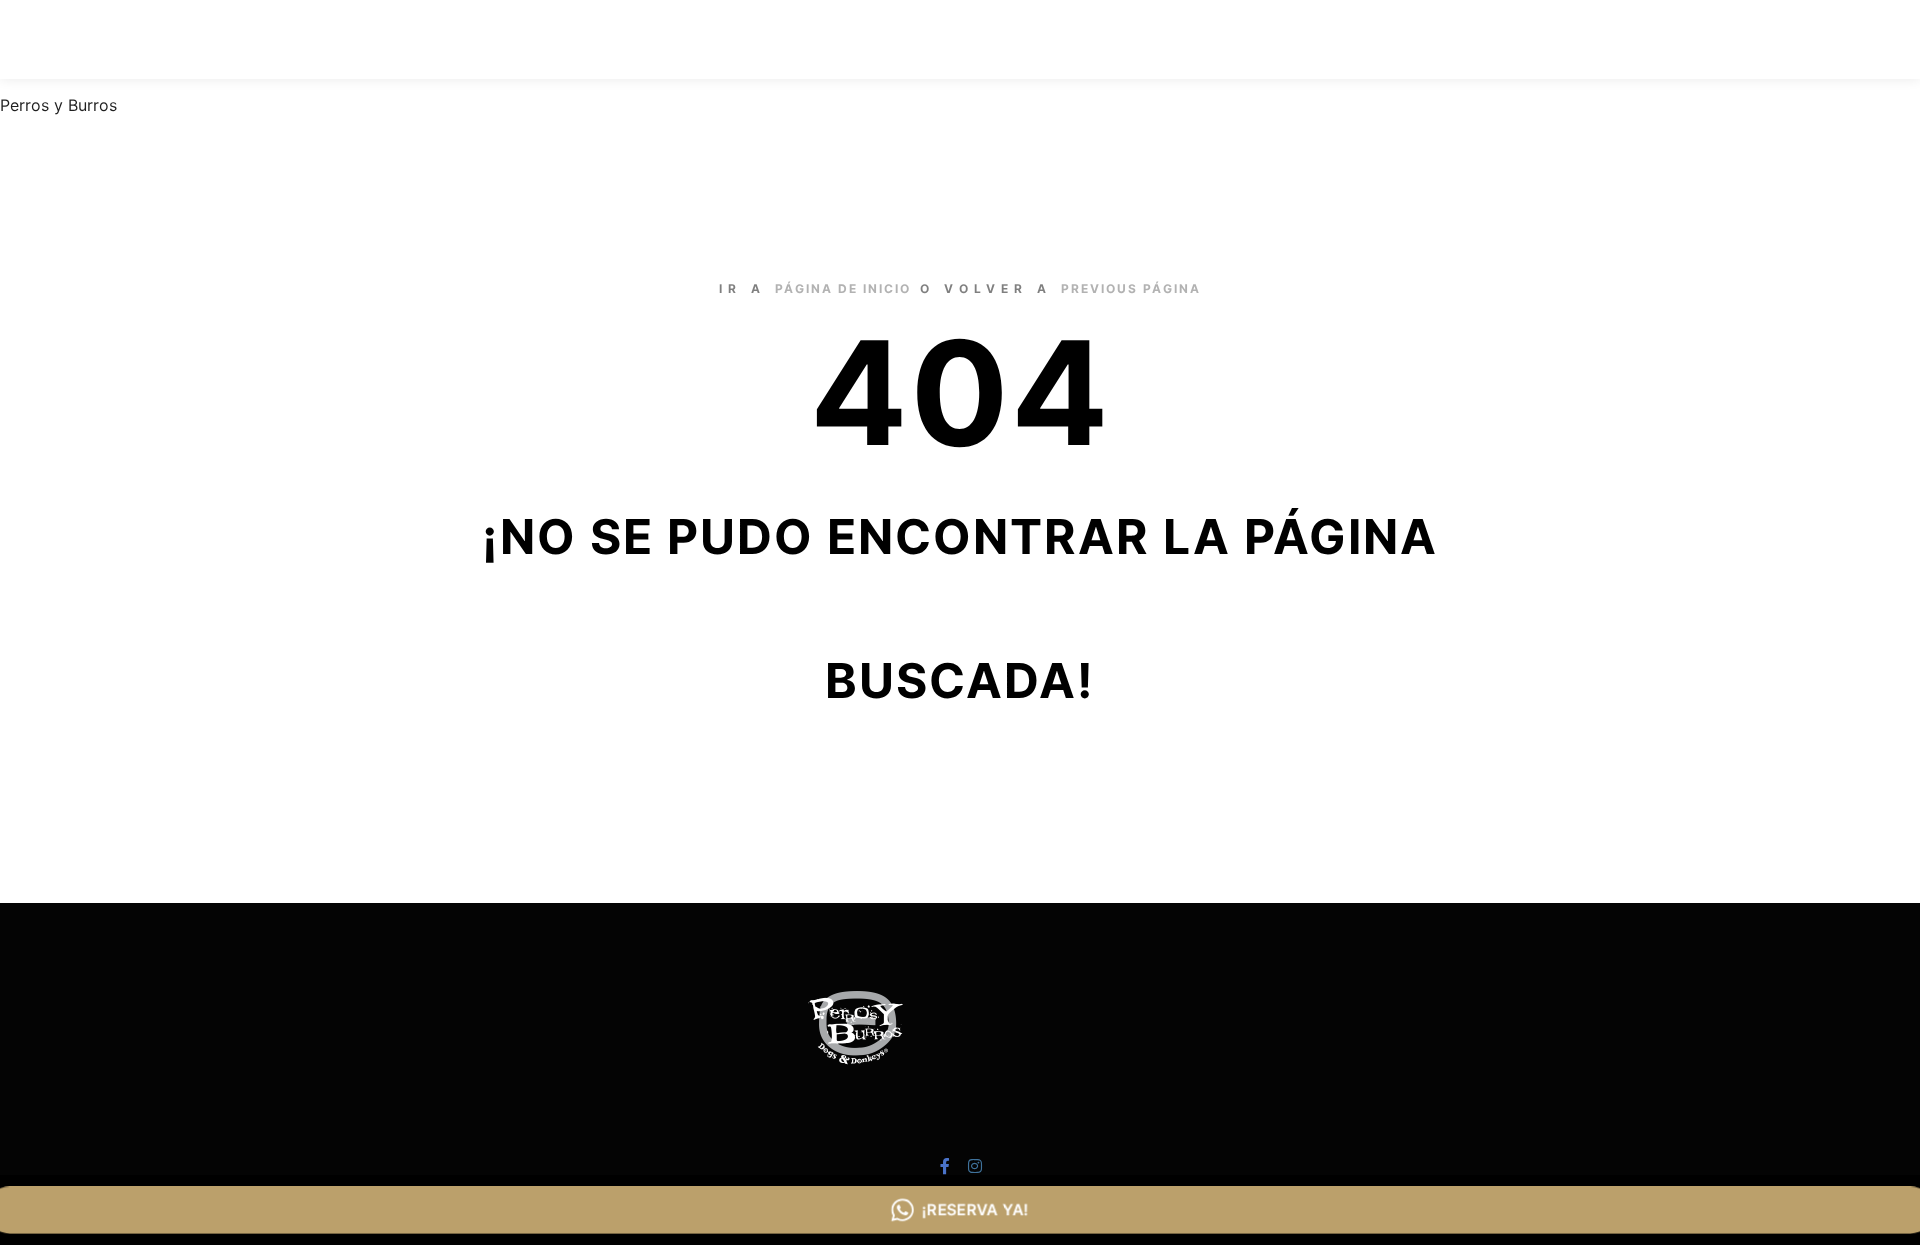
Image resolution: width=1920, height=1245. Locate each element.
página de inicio (843, 288)
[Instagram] (1867, 40)
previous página (1131, 288)
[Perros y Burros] (190, 39)
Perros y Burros (58, 105)
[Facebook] (1837, 40)
